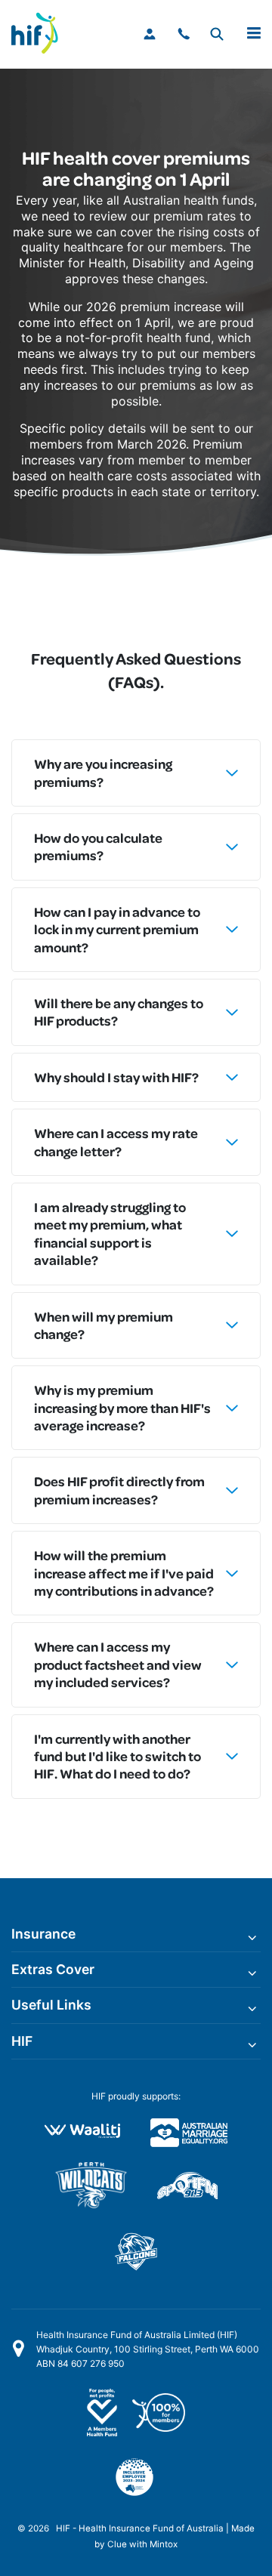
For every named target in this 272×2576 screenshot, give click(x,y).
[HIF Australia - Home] (42, 34)
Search (216, 34)
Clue (117, 2544)
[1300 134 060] (185, 34)
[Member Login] (151, 34)
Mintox (164, 2544)
